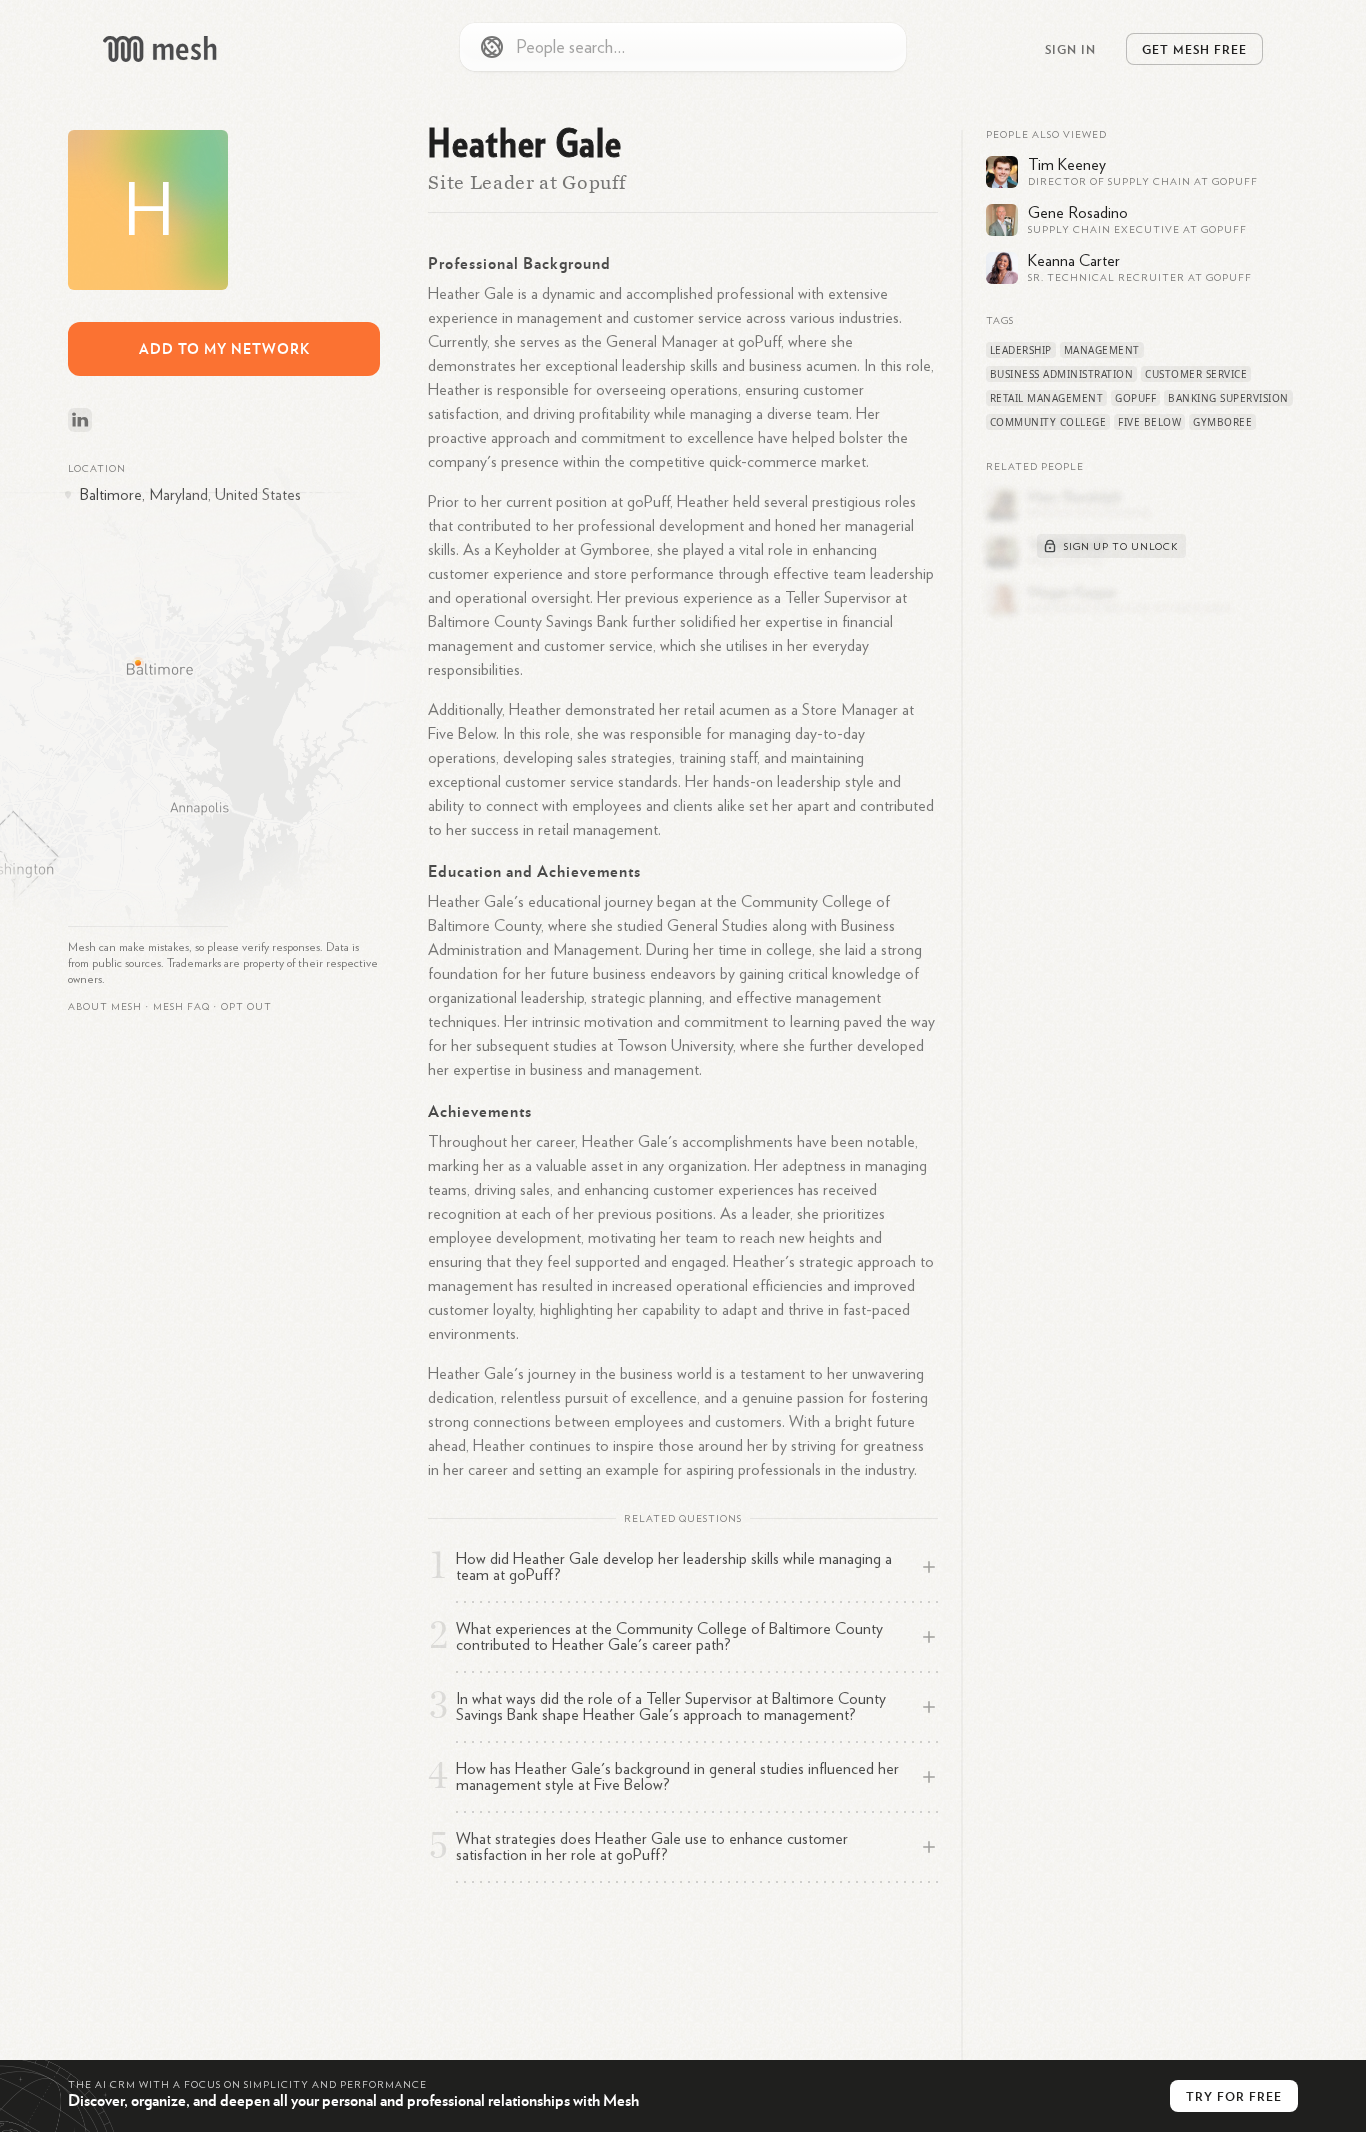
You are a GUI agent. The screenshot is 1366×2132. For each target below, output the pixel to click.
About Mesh (105, 1007)
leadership (1021, 350)
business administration (1062, 374)
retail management (1047, 398)
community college (1048, 422)
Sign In (1070, 49)
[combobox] (683, 47)
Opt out (246, 1007)
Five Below (1149, 422)
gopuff (1135, 398)
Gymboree (1222, 422)
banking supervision (1228, 398)
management (1102, 350)
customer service (1196, 374)
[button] (181, 1007)
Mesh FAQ (181, 1007)
